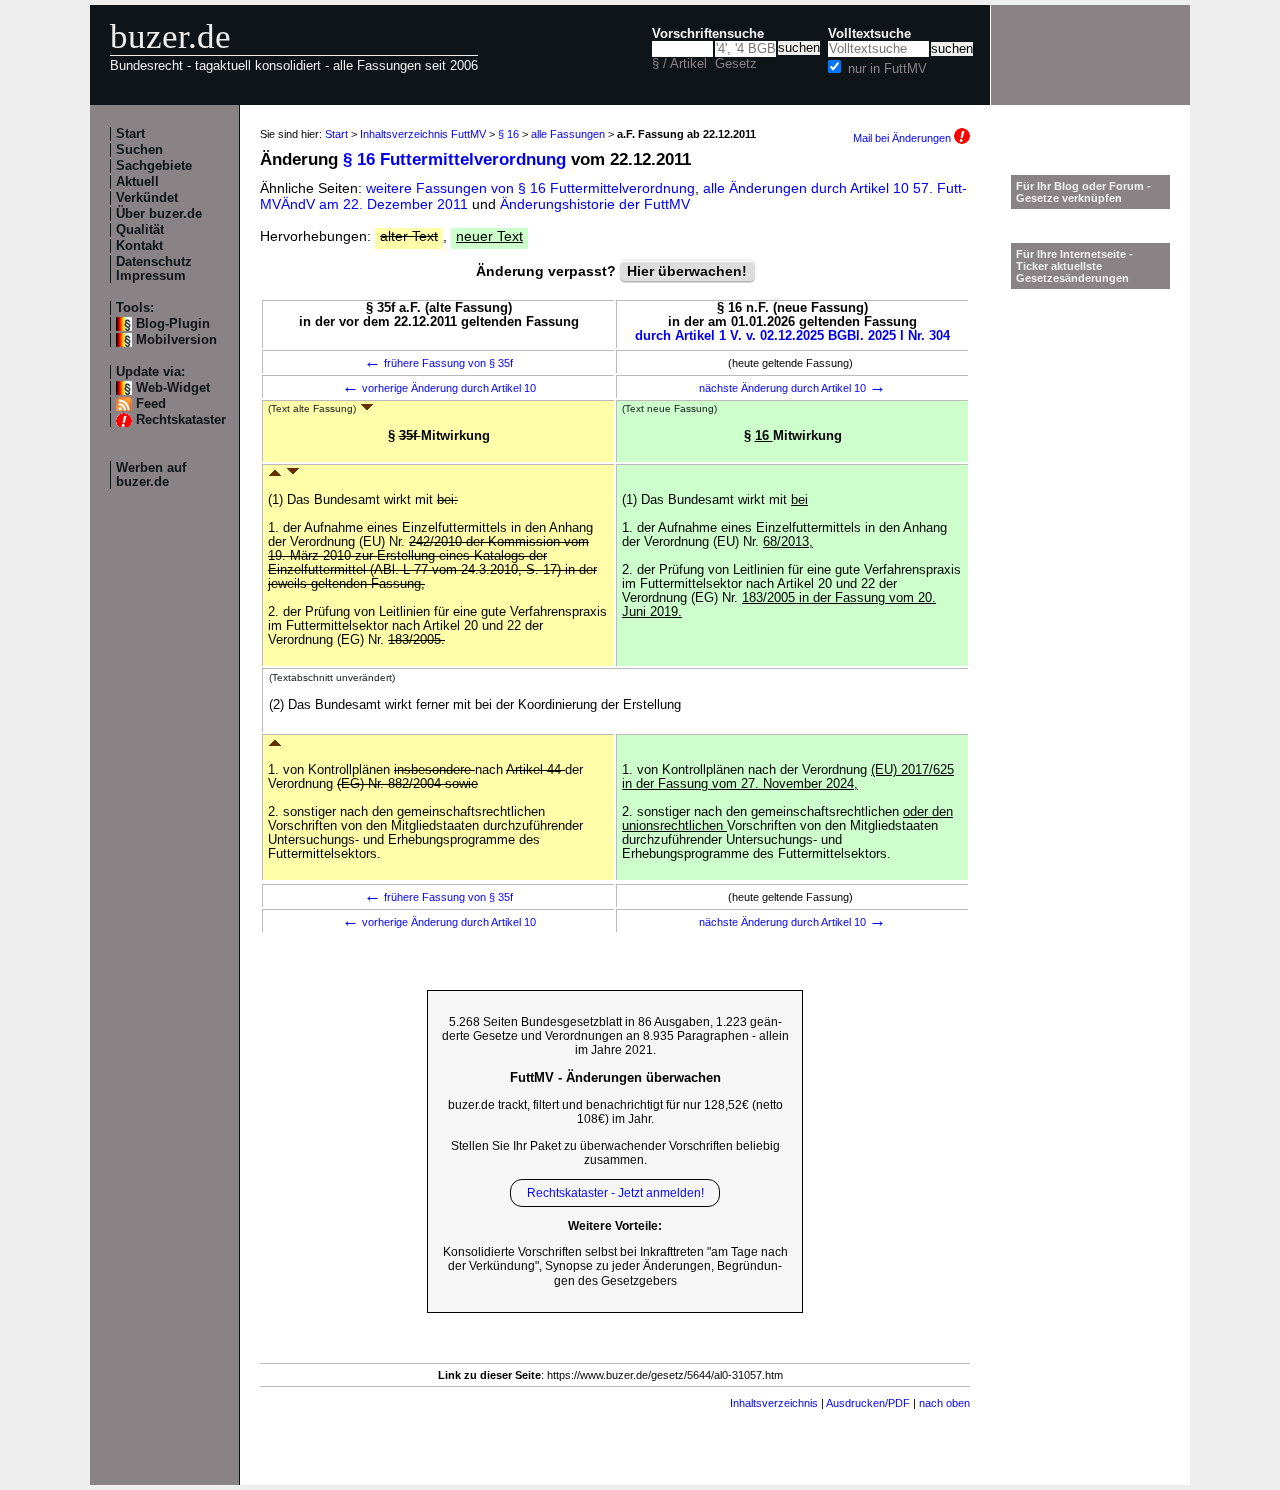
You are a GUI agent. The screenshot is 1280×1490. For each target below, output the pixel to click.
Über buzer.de (159, 214)
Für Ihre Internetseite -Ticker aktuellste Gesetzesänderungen (1074, 266)
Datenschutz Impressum (154, 269)
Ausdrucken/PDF (868, 1403)
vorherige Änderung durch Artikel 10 (439, 388)
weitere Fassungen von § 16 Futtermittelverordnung (530, 188)
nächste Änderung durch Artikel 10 (792, 388)
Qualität (140, 230)
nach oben (944, 1403)
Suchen (139, 150)
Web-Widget (173, 388)
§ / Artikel (679, 64)
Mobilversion (176, 340)
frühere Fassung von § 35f (438, 363)
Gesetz (736, 64)
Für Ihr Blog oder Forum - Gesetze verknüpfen (1083, 192)
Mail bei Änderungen (903, 138)
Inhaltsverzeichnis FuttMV (423, 134)
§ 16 (508, 134)
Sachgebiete (154, 166)
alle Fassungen (568, 134)
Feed (151, 404)
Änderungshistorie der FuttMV (595, 204)
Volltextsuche (869, 34)
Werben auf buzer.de (151, 475)
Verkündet (147, 198)
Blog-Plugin (173, 324)
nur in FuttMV (887, 69)
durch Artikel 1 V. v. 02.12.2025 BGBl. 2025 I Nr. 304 (792, 336)
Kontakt (139, 246)
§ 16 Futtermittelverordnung (454, 159)
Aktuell (137, 182)
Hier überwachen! (687, 271)
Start (130, 134)
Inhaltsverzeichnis (774, 1403)
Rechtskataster (181, 420)
